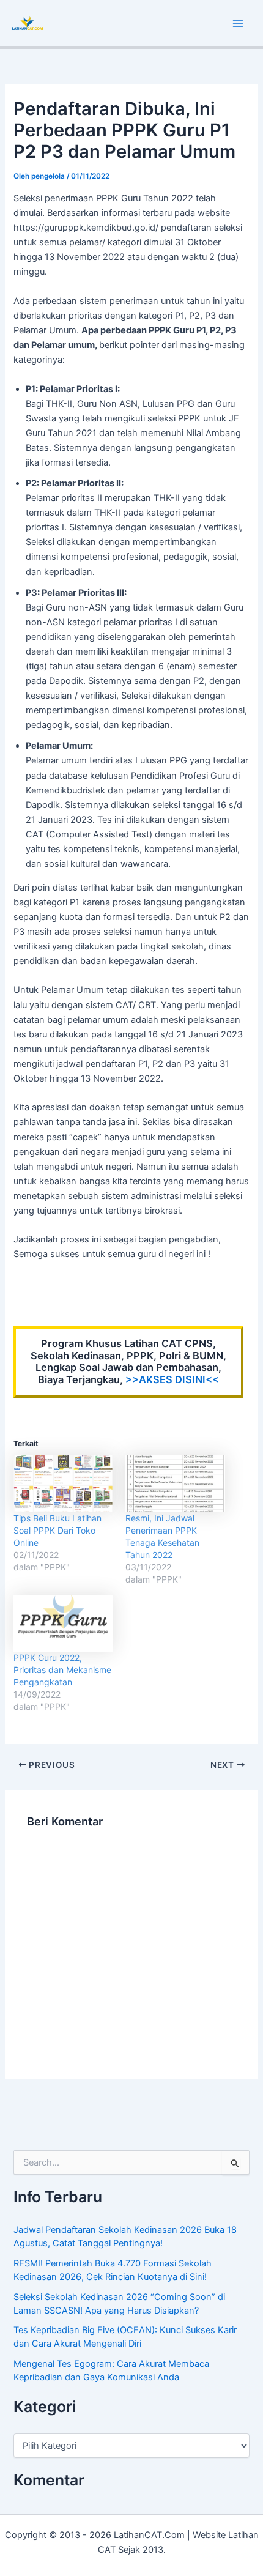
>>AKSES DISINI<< (172, 1379)
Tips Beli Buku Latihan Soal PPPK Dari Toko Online (57, 1530)
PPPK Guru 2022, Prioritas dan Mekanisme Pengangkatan (62, 1670)
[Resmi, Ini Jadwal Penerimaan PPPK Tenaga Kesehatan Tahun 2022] (175, 1484)
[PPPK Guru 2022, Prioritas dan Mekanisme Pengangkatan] (63, 1623)
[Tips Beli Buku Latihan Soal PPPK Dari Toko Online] (63, 1484)
